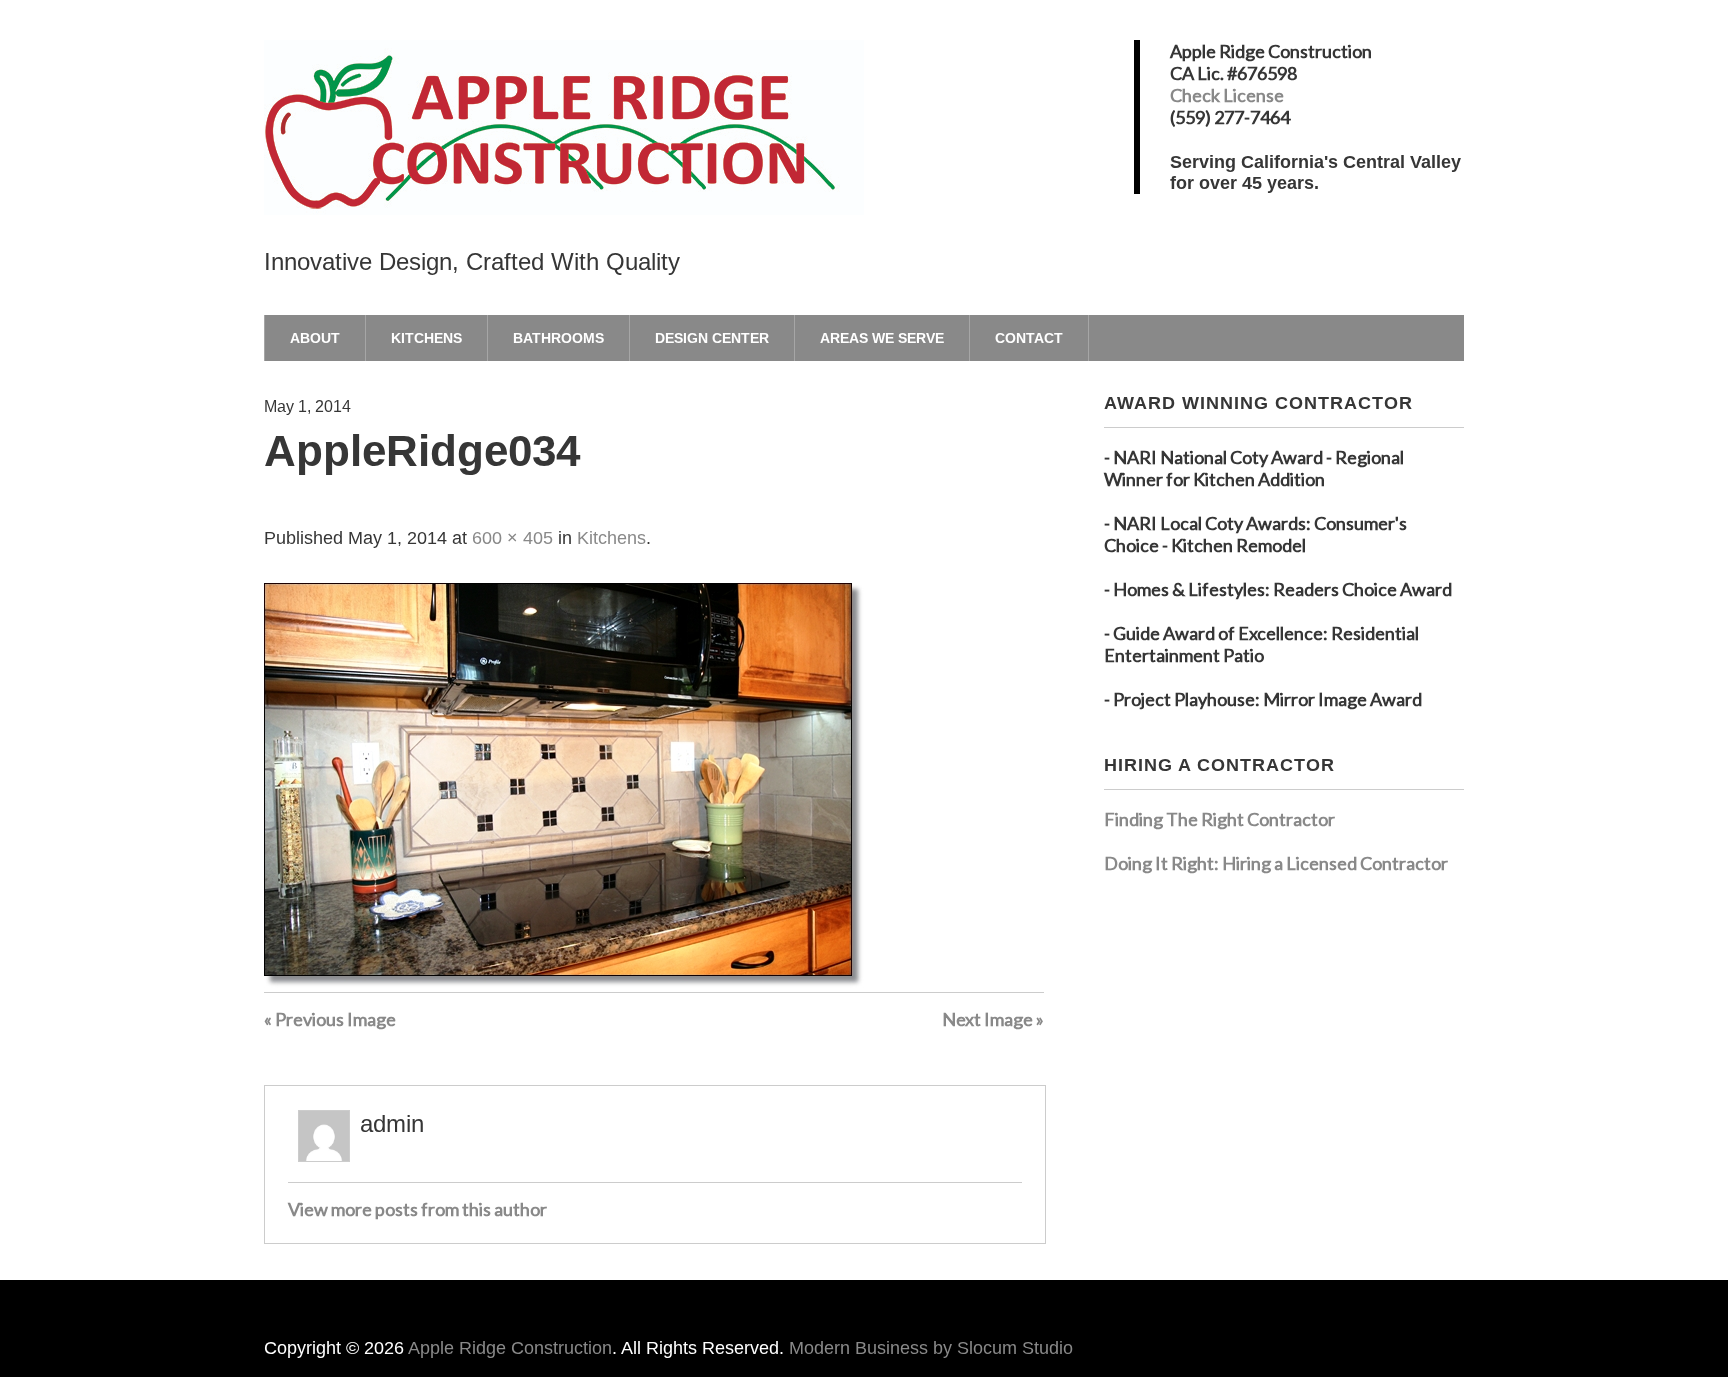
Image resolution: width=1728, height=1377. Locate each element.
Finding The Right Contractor (1219, 819)
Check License (1227, 95)
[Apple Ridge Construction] (564, 181)
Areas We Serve (882, 338)
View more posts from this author (417, 1209)
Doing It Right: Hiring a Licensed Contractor (1276, 863)
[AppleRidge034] (564, 981)
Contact (1029, 338)
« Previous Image (330, 1019)
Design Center (712, 338)
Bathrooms (558, 338)
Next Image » (993, 1019)
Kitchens (426, 338)
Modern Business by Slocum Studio (931, 1348)
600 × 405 (512, 538)
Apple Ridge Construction (510, 1348)
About (315, 338)
